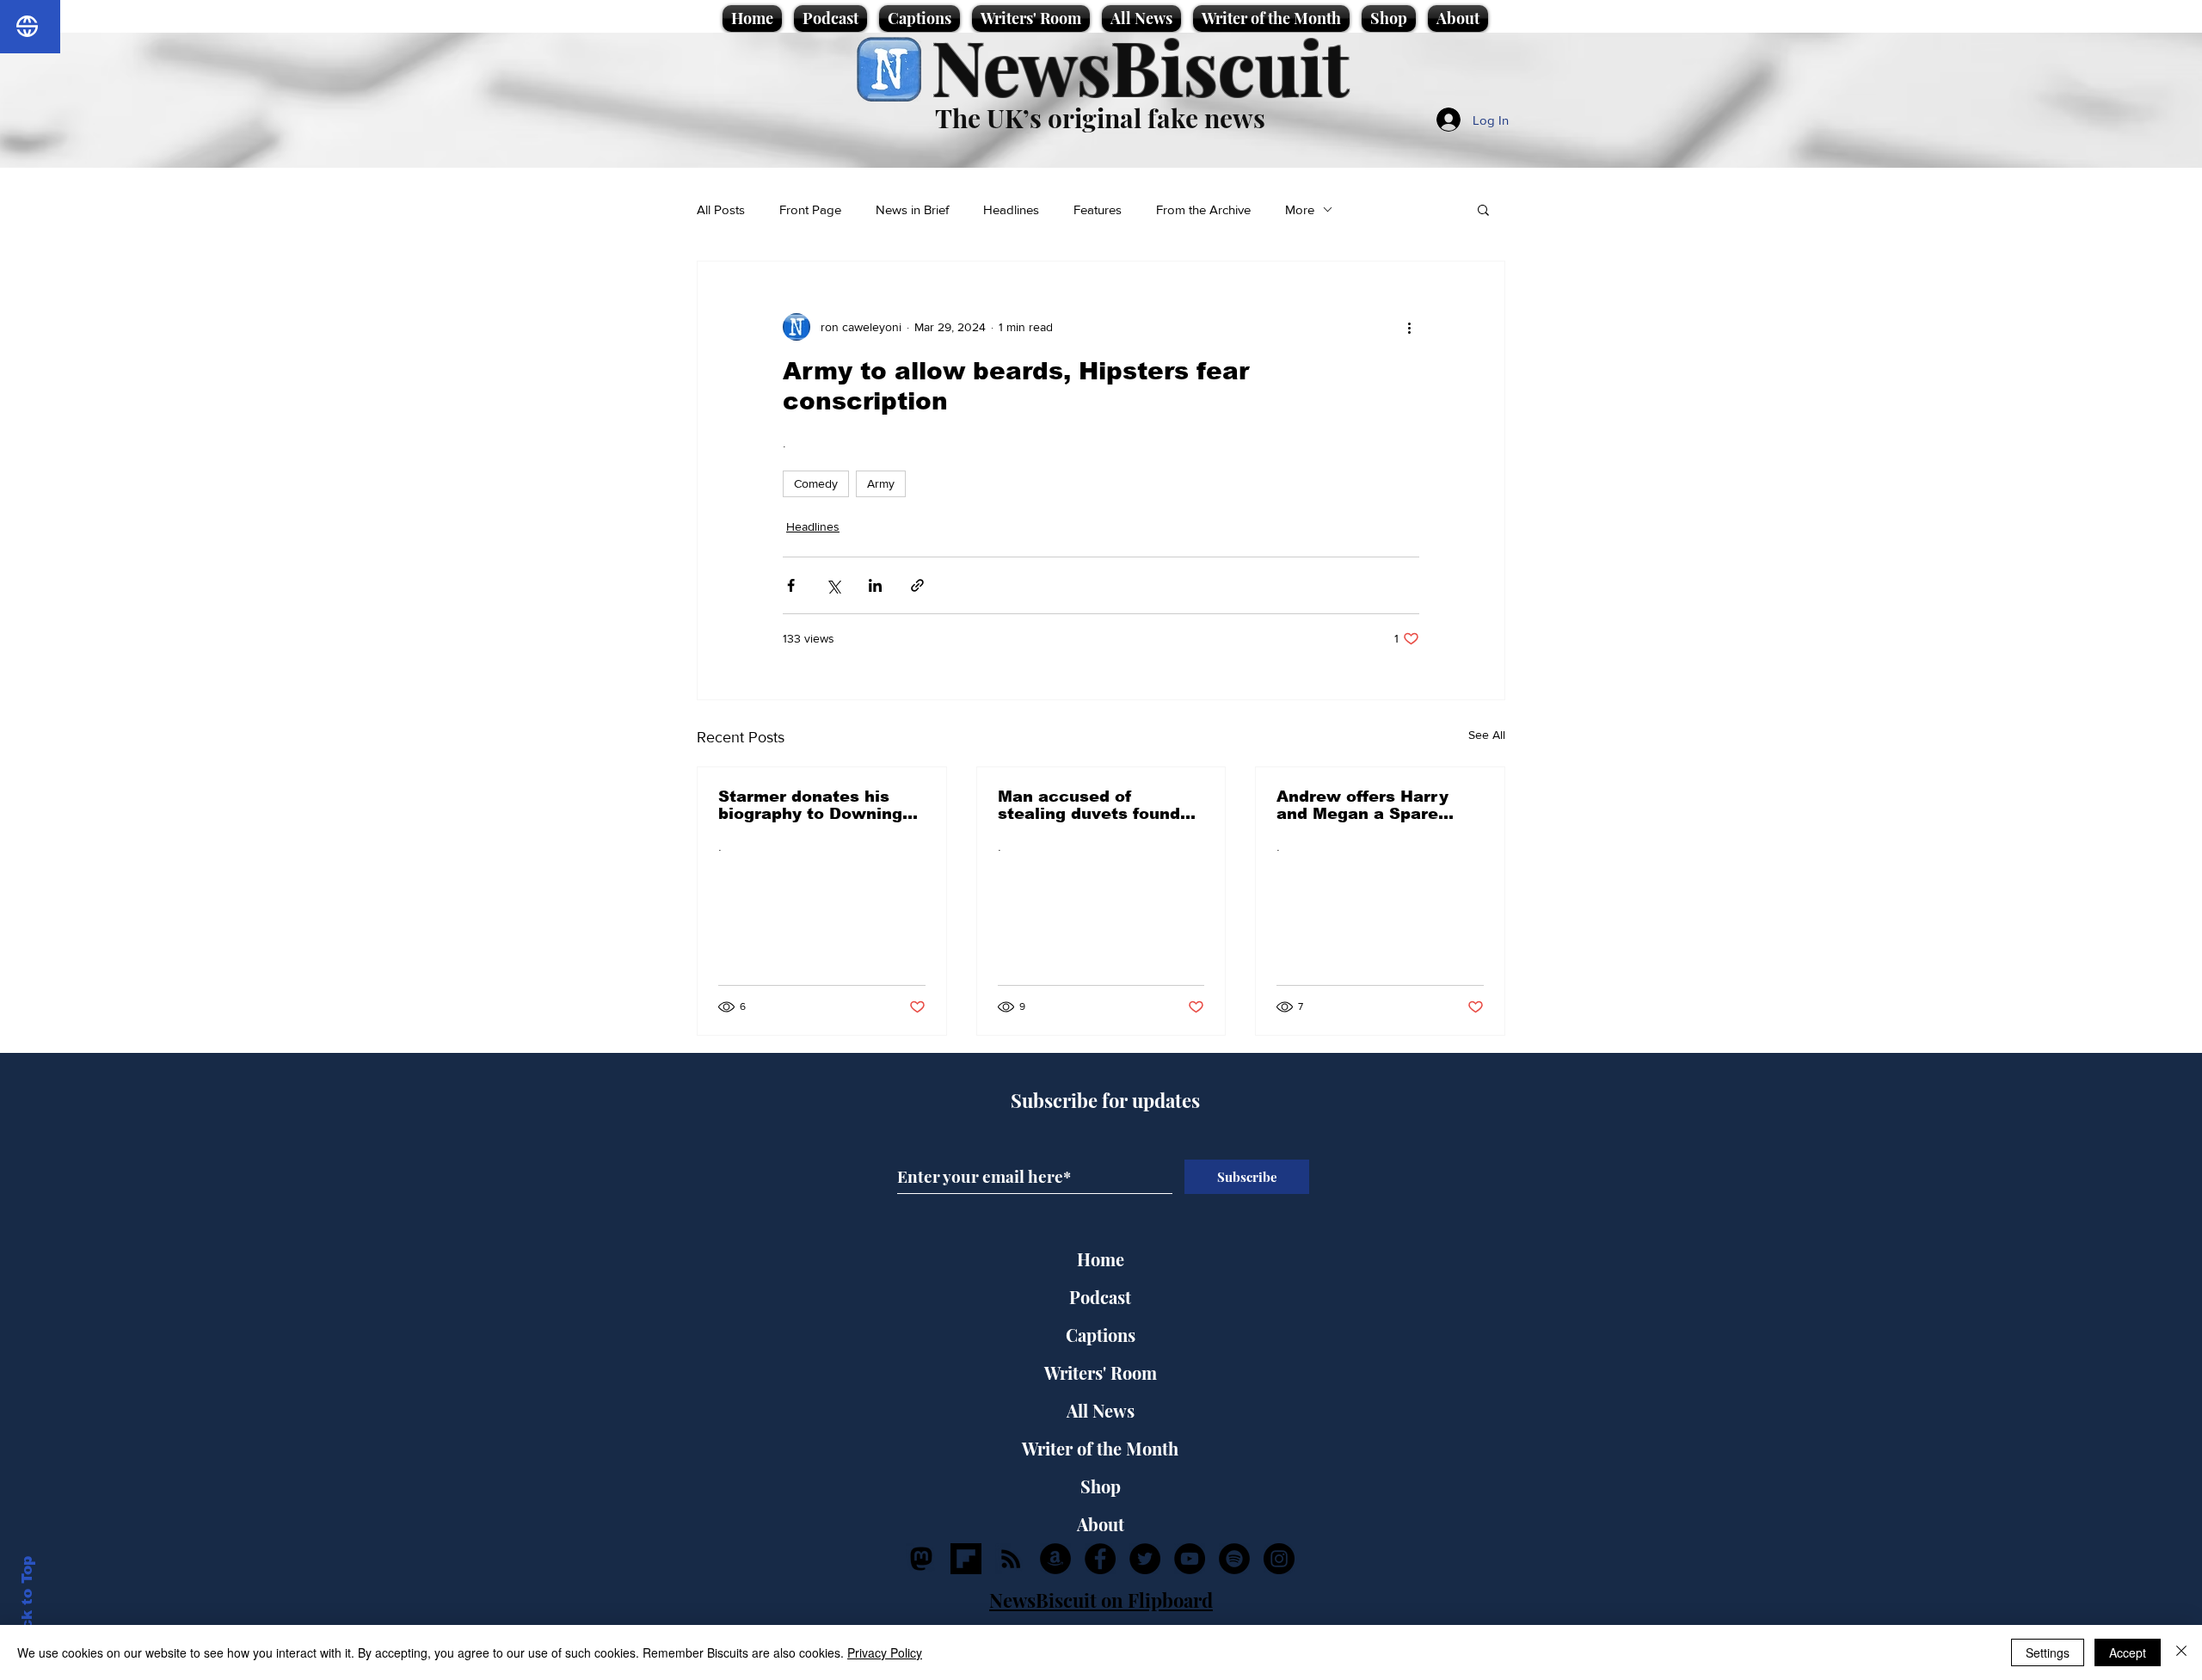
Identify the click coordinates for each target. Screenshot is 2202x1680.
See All (1487, 735)
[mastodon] (921, 1559)
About (1101, 1524)
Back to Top (27, 1603)
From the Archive (1203, 209)
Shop (1101, 1486)
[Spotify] (1234, 1559)
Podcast (1100, 1297)
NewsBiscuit (1140, 66)
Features (1098, 209)
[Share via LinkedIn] (875, 585)
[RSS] (1011, 1559)
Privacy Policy (885, 1652)
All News (1101, 1410)
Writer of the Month (1100, 1448)
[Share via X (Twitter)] (833, 585)
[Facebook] (1100, 1559)
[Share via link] (917, 585)
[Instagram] (1279, 1559)
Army (881, 483)
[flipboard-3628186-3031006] (966, 1559)
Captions (1101, 1335)
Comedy (816, 483)
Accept (2128, 1652)
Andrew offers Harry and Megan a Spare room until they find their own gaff (1362, 805)
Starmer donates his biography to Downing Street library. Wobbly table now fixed (810, 805)
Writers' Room (1101, 1372)
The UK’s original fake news (1100, 118)
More (1300, 209)
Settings (2048, 1652)
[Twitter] (1145, 1559)
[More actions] (1409, 327)
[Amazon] (1055, 1559)
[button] (1483, 209)
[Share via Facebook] (791, 585)
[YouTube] (1190, 1559)
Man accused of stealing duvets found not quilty (1089, 805)
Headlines (1011, 209)
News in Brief (912, 209)
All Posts (721, 209)
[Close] (2181, 1652)
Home (1101, 1259)
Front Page (810, 209)
